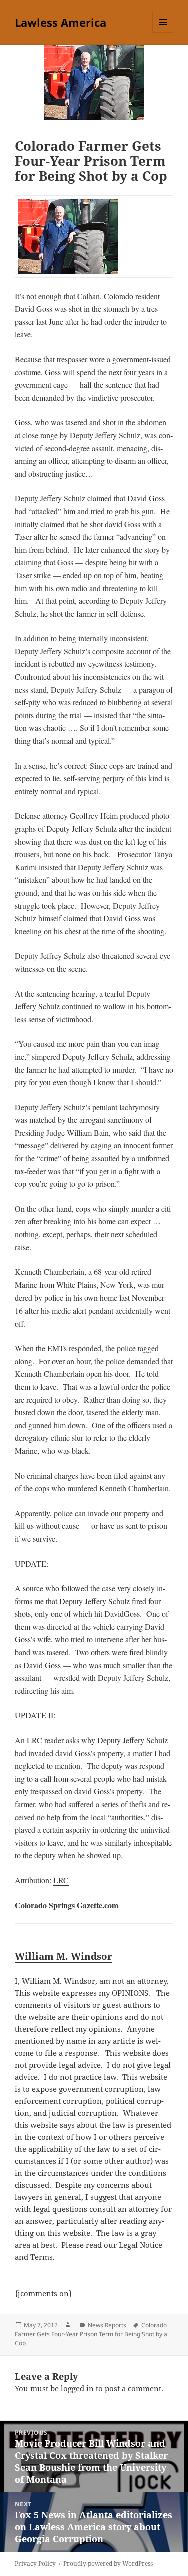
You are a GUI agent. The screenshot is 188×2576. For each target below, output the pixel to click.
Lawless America (60, 22)
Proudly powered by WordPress (108, 2564)
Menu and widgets (163, 32)
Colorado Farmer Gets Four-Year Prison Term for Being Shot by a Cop (91, 2334)
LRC (61, 1880)
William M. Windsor (63, 1956)
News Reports (107, 2325)
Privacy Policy (35, 2564)
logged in (77, 2388)
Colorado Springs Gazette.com (66, 1905)
